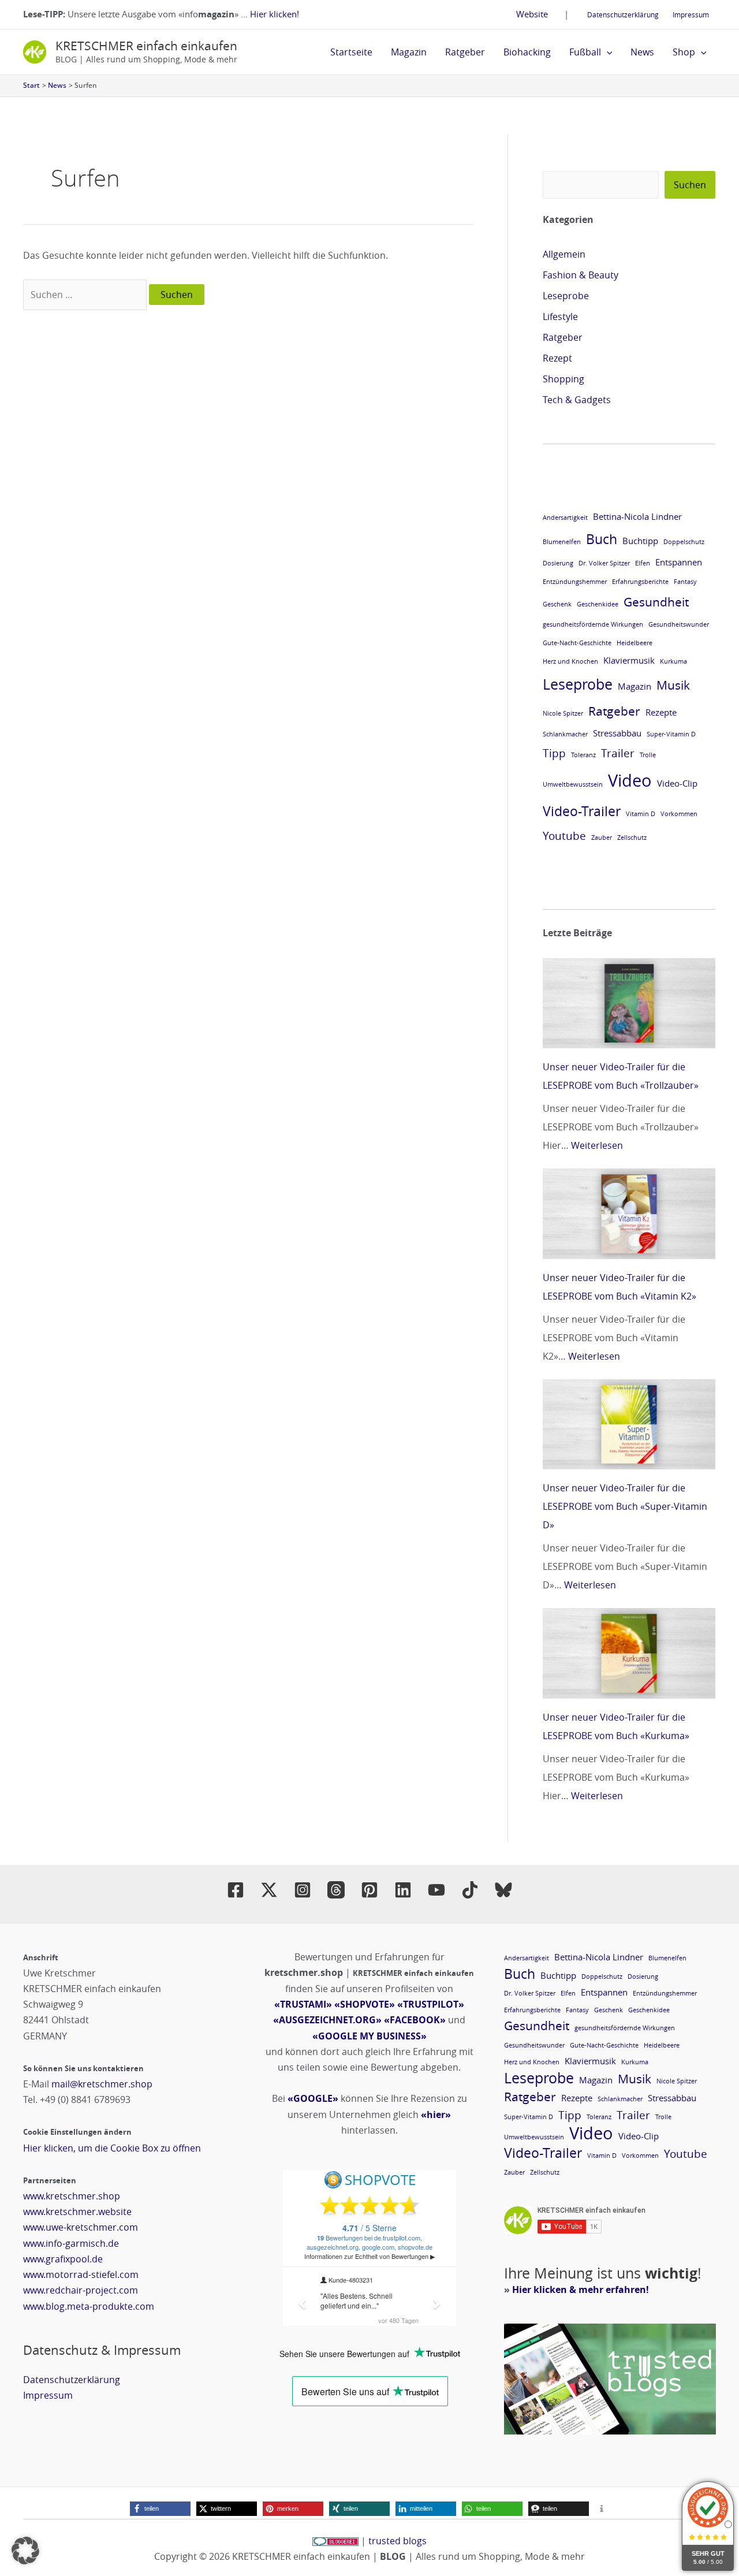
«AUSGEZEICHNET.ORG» (327, 2020)
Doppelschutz (684, 542)
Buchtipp (640, 541)
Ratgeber (465, 52)
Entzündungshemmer (575, 582)
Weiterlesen (597, 1145)
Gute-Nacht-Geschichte (577, 643)
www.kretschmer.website (77, 2212)
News (642, 52)
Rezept (557, 358)
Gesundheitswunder (679, 624)
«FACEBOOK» (415, 2020)
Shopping (563, 379)
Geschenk (557, 604)
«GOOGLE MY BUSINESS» (369, 2036)
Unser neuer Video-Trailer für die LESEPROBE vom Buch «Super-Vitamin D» (625, 1506)
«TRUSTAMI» (303, 2004)
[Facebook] (236, 1890)
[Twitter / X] (269, 1890)
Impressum (691, 14)
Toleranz (583, 755)
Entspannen (679, 562)
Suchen (690, 185)
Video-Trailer (582, 811)
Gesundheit (656, 602)
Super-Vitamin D (671, 734)
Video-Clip (677, 783)
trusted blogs (398, 2541)
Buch (602, 539)
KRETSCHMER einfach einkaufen (146, 46)
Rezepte (661, 712)
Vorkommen (679, 814)
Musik (673, 685)
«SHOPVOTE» (365, 2004)
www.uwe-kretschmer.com (81, 2227)
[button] (607, 52)
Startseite (351, 52)
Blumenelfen (562, 542)
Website (532, 14)
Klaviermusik (629, 660)
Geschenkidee (598, 604)
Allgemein (564, 254)
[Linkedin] (403, 1890)
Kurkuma (673, 661)
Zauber (602, 837)
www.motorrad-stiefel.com (81, 2275)
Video (630, 780)
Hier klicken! (275, 14)
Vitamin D (641, 814)
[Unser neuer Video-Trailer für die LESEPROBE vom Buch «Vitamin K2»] (629, 1213)
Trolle (648, 755)
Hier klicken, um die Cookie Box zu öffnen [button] (112, 2148)
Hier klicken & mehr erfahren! (581, 2290)
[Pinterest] (369, 1890)
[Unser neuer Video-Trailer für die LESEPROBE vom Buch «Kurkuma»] (629, 1653)
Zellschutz (632, 837)
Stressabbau (617, 733)
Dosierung (558, 563)
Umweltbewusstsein (573, 784)
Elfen (643, 563)
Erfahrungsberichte (640, 582)
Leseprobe (566, 296)
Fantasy (685, 582)
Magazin (409, 52)
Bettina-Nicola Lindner (637, 516)
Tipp (554, 753)
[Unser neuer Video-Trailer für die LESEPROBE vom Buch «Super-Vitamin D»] (629, 1424)
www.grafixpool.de (63, 2259)
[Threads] (336, 1890)
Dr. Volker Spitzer (604, 563)
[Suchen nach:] (86, 295)
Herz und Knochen (570, 661)
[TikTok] (470, 1890)
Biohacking (527, 52)
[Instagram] (303, 1890)
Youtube (564, 835)
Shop (684, 52)
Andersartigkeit (565, 518)
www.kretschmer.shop (72, 2196)
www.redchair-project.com (81, 2290)
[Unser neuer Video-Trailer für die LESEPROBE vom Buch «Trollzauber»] (629, 1003)
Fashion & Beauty (581, 275)
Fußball (585, 52)
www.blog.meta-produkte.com (89, 2306)
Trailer (618, 753)
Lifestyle (560, 317)
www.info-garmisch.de (71, 2243)
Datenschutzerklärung (623, 14)
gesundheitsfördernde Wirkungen (593, 624)
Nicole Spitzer (563, 713)
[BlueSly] (503, 1890)
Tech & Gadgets (577, 400)
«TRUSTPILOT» (431, 2004)
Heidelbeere (635, 643)
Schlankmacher (565, 734)
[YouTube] (436, 1890)
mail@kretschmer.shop (102, 2084)
